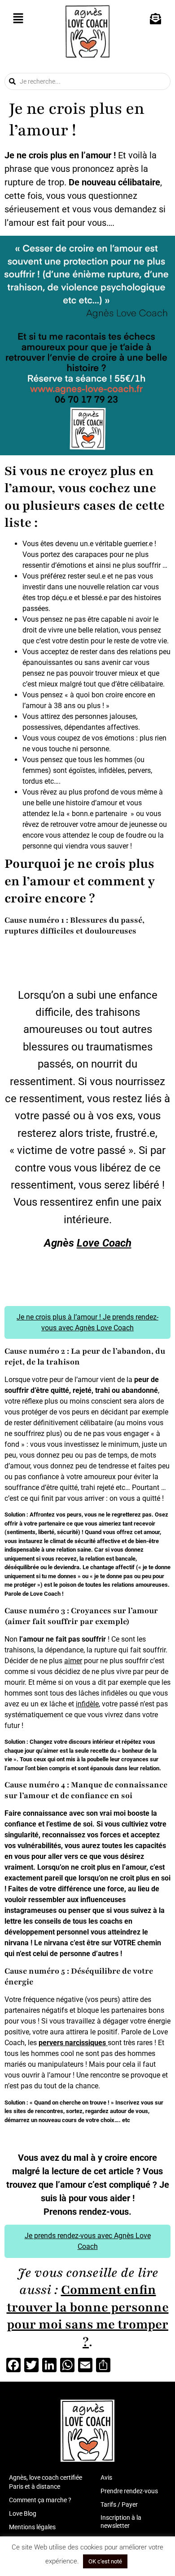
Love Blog (23, 2513)
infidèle (87, 1704)
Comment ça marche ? (40, 2500)
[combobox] (87, 81)
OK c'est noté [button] (105, 2561)
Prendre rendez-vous (129, 2491)
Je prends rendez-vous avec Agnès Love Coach (88, 2241)
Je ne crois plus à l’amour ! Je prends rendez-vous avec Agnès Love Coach (87, 1322)
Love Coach (104, 1243)
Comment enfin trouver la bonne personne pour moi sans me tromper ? (88, 2316)
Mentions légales (32, 2527)
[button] (18, 19)
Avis (106, 2477)
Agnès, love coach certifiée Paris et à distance (46, 2482)
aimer (73, 1661)
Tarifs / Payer (119, 2504)
